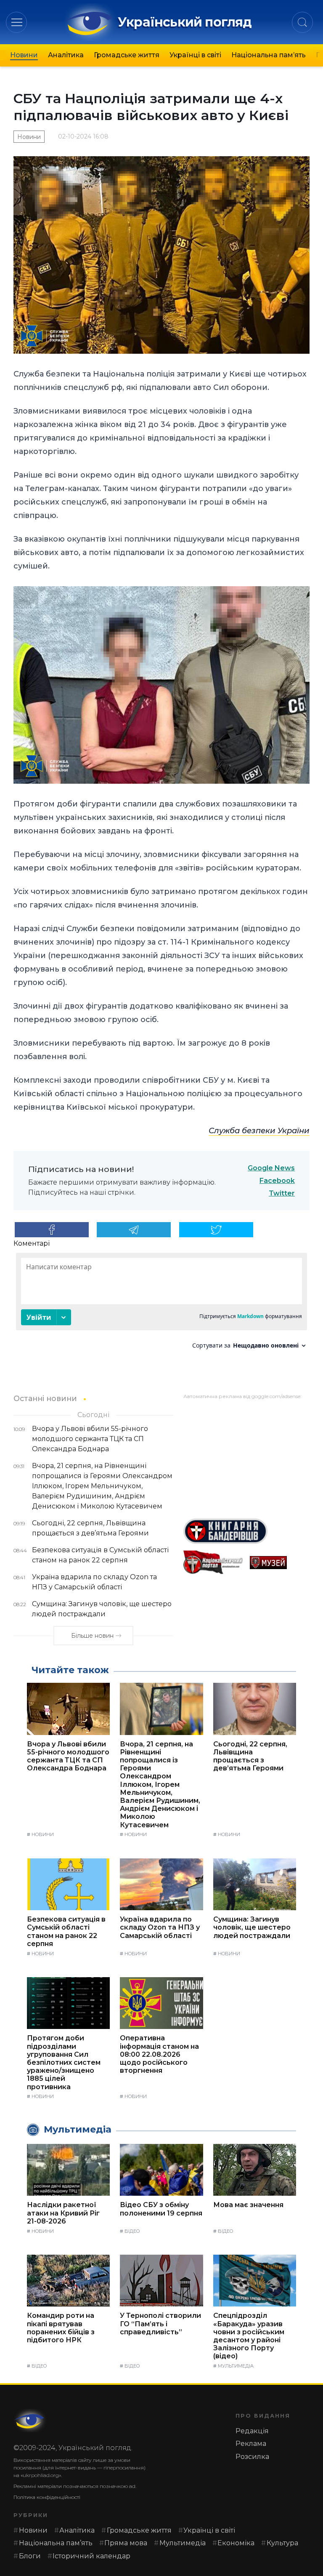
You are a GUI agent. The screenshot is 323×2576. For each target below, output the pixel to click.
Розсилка (252, 2457)
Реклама (251, 2444)
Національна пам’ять (269, 55)
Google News (271, 1168)
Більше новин (92, 1636)
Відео (132, 2231)
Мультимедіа (236, 2366)
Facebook (277, 1181)
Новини (24, 55)
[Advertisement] (246, 1456)
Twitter (282, 1193)
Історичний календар (91, 2556)
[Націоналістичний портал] (213, 1563)
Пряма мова (126, 2543)
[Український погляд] (30, 2421)
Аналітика (66, 55)
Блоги (30, 2556)
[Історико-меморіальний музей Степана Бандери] (280, 1563)
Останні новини (45, 1398)
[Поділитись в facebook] (52, 1230)
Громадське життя (127, 55)
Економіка (236, 2543)
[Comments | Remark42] (161, 1304)
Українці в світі (195, 55)
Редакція (252, 2431)
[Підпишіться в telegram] (134, 1230)
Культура (282, 2543)
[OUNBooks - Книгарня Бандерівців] (246, 1531)
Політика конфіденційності (47, 2497)
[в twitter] (216, 1230)
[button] (17, 22)
